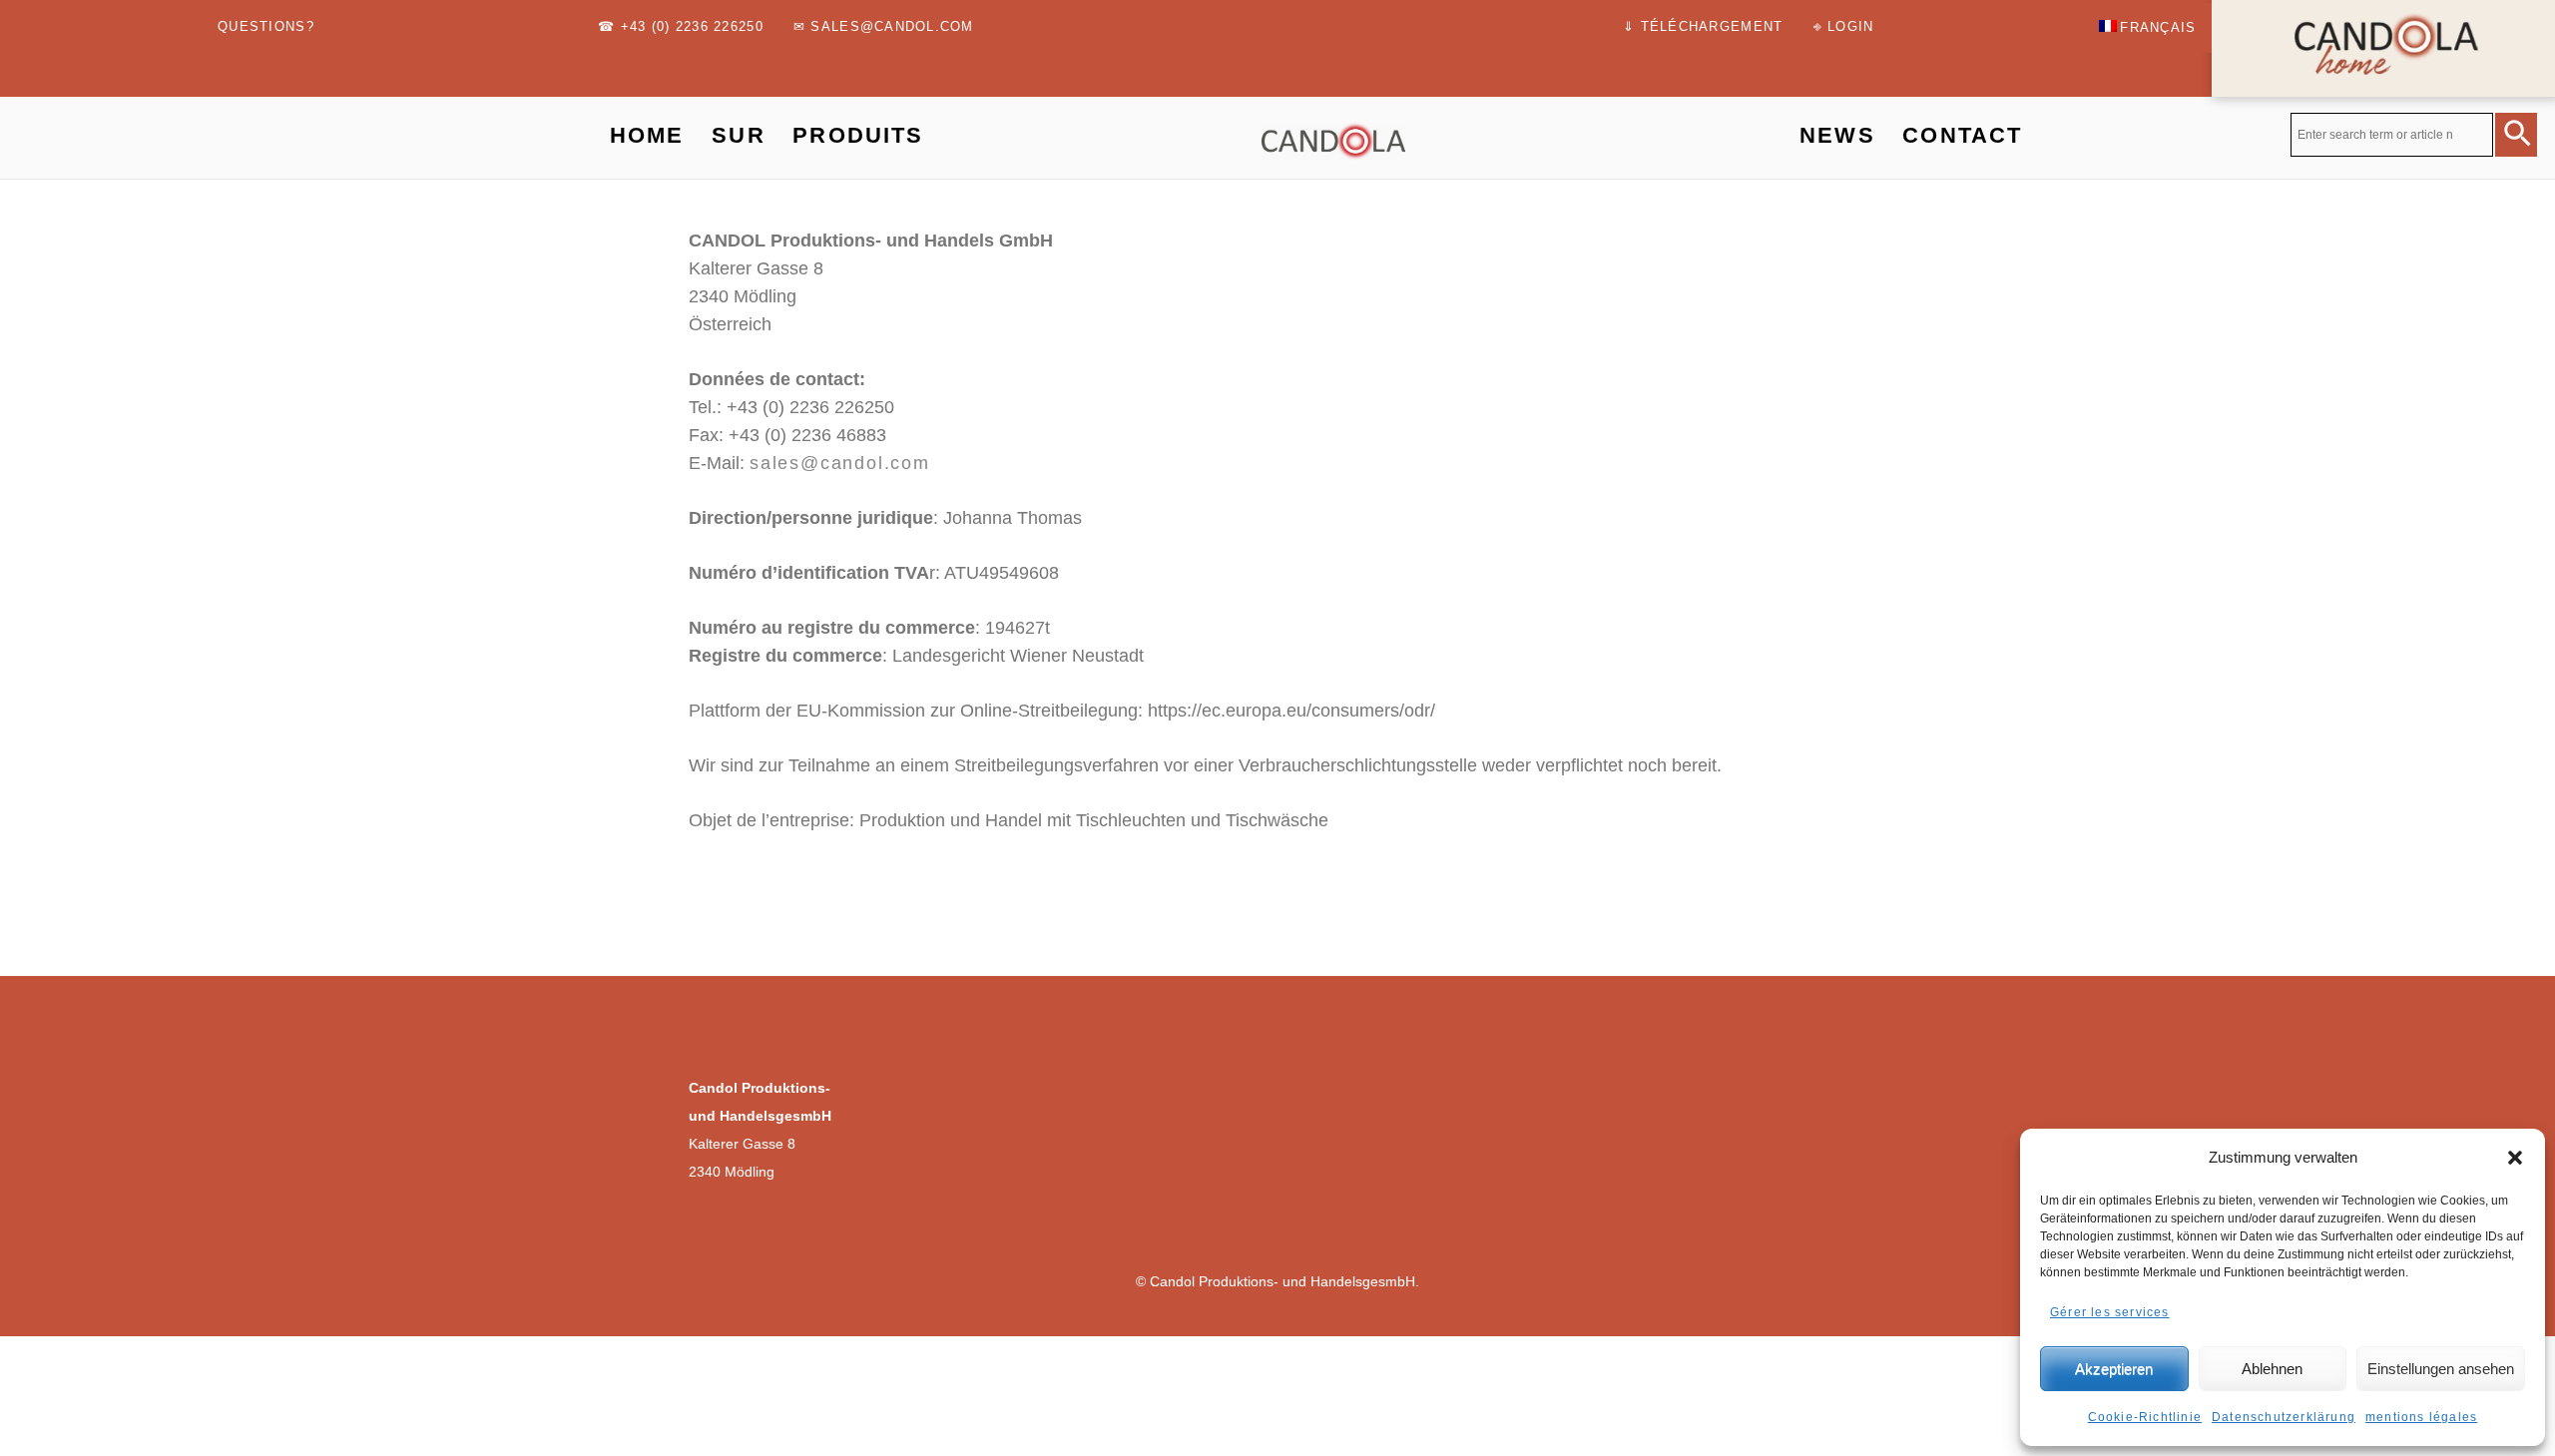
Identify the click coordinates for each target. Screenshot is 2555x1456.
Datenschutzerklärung (2284, 1417)
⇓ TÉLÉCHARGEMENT (1703, 27)
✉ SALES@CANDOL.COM (884, 27)
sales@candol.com (840, 463)
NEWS (1837, 135)
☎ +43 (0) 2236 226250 (680, 27)
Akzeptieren (2114, 1369)
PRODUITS (858, 135)
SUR (738, 135)
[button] (2515, 1158)
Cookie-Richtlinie (2145, 1417)
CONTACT (1962, 135)
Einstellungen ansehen (2441, 1369)
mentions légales (2421, 1417)
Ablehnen (2272, 1369)
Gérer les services (2110, 1312)
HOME (647, 135)
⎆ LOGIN (1844, 27)
